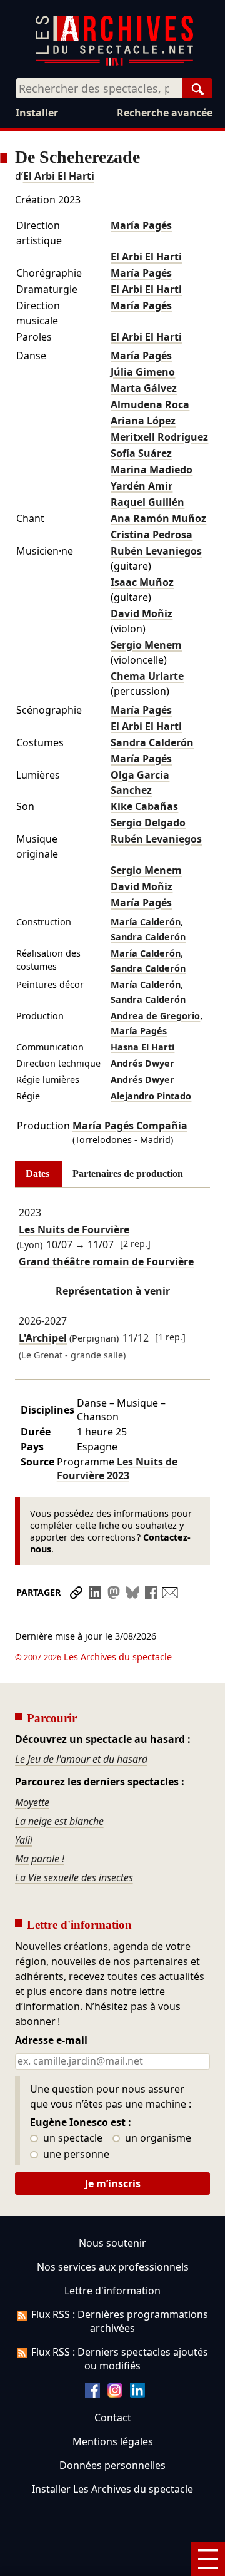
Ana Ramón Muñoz (158, 518)
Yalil (24, 1840)
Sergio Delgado (148, 823)
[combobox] (99, 88)
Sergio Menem (146, 645)
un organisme (157, 2138)
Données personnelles (112, 2465)
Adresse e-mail (51, 2041)
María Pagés (141, 225)
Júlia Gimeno (143, 372)
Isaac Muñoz (142, 582)
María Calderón (146, 922)
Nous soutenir (112, 2243)
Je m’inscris (113, 2183)
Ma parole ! (40, 1859)
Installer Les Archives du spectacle (112, 2489)
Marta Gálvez (144, 388)
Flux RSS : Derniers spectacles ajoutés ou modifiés (120, 2359)
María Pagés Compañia (130, 1126)
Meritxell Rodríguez (159, 437)
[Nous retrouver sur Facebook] (92, 2394)
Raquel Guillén (147, 502)
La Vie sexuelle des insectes (74, 1877)
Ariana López (143, 421)
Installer (37, 113)
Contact (113, 2418)
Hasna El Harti (142, 1047)
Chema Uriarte (147, 676)
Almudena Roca (150, 404)
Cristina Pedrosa (152, 535)
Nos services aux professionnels (113, 2267)
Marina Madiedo (152, 470)
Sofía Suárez (141, 453)
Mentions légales (113, 2441)
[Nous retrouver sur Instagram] (115, 2394)
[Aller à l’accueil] (114, 63)
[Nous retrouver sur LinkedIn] (137, 2394)
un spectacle (72, 2138)
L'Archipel (43, 1338)
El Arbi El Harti (59, 176)
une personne (75, 2155)
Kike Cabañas (144, 806)
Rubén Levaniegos (156, 551)
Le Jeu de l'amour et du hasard (81, 1759)
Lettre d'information (112, 2291)
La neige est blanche (59, 1821)
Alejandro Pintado (151, 1096)
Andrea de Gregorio (155, 1016)
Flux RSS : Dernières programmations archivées (120, 2321)
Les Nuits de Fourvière (74, 1229)
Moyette (32, 1802)
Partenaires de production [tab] (128, 1173)
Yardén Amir (142, 486)
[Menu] (208, 2559)
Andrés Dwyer (142, 1063)
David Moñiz (142, 613)
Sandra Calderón (152, 742)
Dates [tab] (37, 1173)
